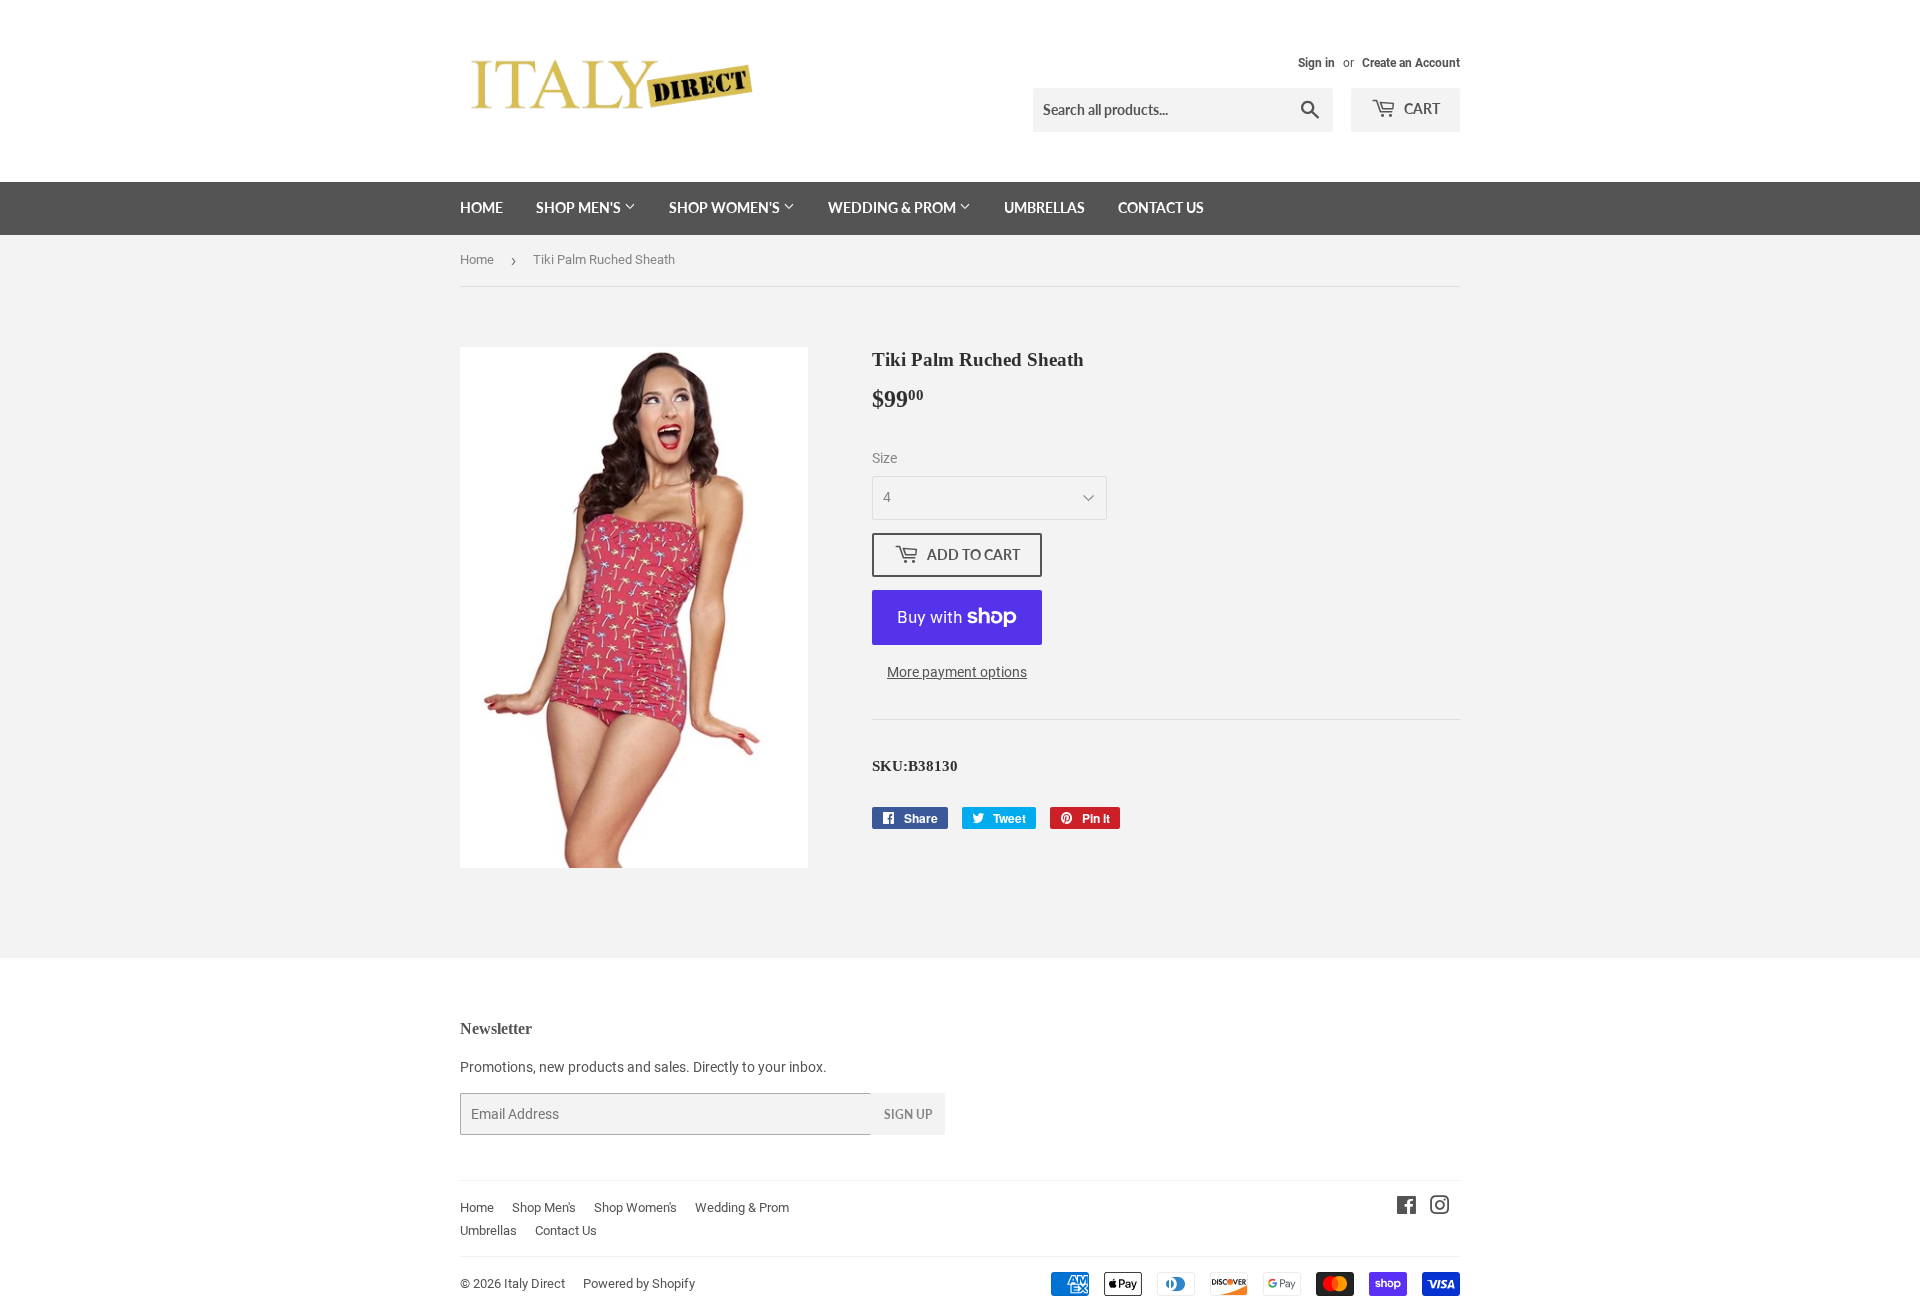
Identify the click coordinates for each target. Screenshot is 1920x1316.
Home (481, 207)
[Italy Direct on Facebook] (1406, 1208)
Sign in (1316, 63)
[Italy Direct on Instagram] (1440, 1208)
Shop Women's (726, 207)
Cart (1420, 108)
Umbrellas (1044, 207)
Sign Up (908, 1114)
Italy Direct (534, 1283)
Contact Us (1161, 207)
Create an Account (1411, 63)
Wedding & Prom (893, 207)
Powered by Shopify (639, 1283)
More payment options (957, 672)
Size (884, 458)
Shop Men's (580, 207)
